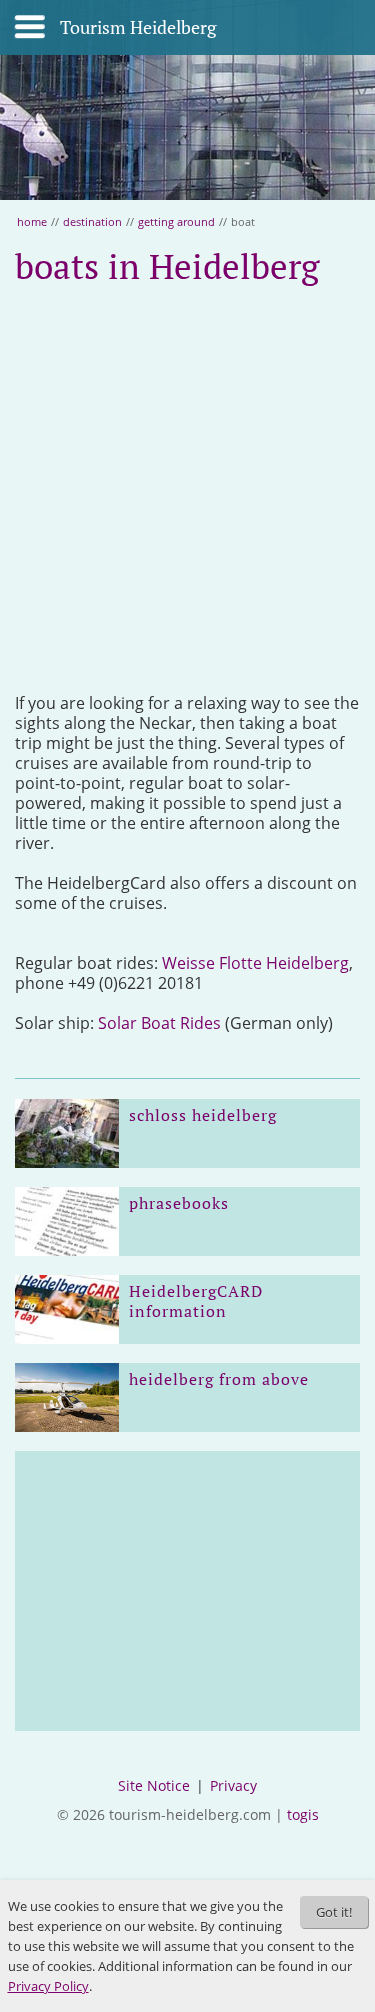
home (32, 221)
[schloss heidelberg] (67, 1133)
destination (92, 221)
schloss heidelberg (203, 1115)
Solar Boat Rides (159, 1023)
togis (303, 1814)
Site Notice (154, 1785)
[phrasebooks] (67, 1221)
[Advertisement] (187, 490)
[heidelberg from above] (67, 1397)
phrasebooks (179, 1203)
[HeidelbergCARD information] (67, 1309)
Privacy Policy (48, 1986)
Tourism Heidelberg (138, 28)
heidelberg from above (219, 1379)
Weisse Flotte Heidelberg (255, 963)
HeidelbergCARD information (196, 1301)
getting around (176, 221)
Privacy (233, 1785)
